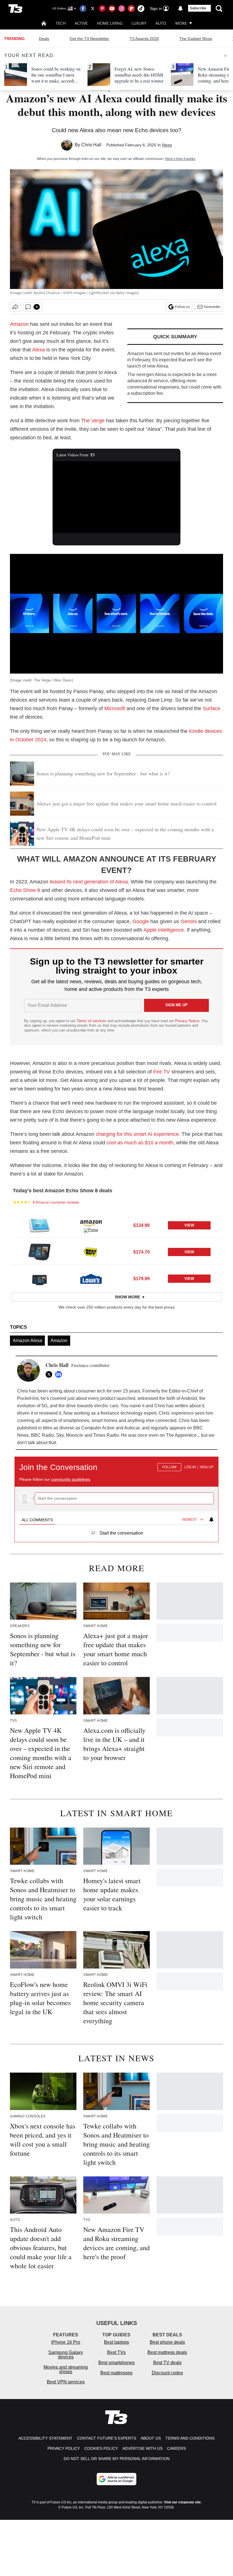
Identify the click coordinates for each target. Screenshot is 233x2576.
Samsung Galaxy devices (66, 2355)
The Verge (93, 421)
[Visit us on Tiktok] (141, 9)
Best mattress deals (167, 2352)
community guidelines (71, 1479)
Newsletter (212, 307)
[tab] (37, 1520)
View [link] (189, 1225)
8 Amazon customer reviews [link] (56, 1202)
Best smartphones (116, 2363)
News (167, 145)
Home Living (110, 23)
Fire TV (162, 1072)
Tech (61, 23)
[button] (116, 1225)
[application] (116, 497)
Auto (161, 23)
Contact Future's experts (107, 2438)
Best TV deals (167, 2363)
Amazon (19, 324)
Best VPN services (66, 2382)
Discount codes (167, 2373)
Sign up (206, 1467)
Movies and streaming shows (66, 2369)
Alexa (39, 350)
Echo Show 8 (25, 890)
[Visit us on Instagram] (122, 9)
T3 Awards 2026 (144, 39)
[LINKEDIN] (60, 1374)
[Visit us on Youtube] (112, 9)
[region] (116, 1497)
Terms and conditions (190, 2438)
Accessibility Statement (45, 2438)
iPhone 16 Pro (66, 2342)
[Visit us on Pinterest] (102, 9)
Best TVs (116, 2352)
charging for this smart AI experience (137, 1134)
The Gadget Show (196, 39)
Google (141, 921)
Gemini (189, 921)
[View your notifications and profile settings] (180, 9)
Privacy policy (64, 2448)
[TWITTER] (50, 1374)
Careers (176, 2448)
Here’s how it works (180, 159)
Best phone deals (167, 2342)
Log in (190, 1467)
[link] (39, 1225)
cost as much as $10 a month (140, 1143)
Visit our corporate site (182, 2502)
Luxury (139, 23)
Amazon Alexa (27, 1340)
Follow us (182, 307)
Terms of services (92, 1021)
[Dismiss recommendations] (225, 56)
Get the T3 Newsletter (89, 39)
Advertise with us (142, 2448)
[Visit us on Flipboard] (131, 9)
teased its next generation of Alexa (89, 882)
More (181, 23)
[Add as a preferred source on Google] (116, 2479)
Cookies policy (101, 2448)
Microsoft (115, 708)
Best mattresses (116, 2373)
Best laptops (116, 2342)
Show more (127, 1297)
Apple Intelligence (164, 930)
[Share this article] (15, 307)
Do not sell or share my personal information (117, 2459)
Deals (44, 39)
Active (81, 23)
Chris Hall (91, 145)
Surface (211, 708)
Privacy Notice (187, 1021)
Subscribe (198, 8)
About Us (151, 2438)
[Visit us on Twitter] (93, 9)
